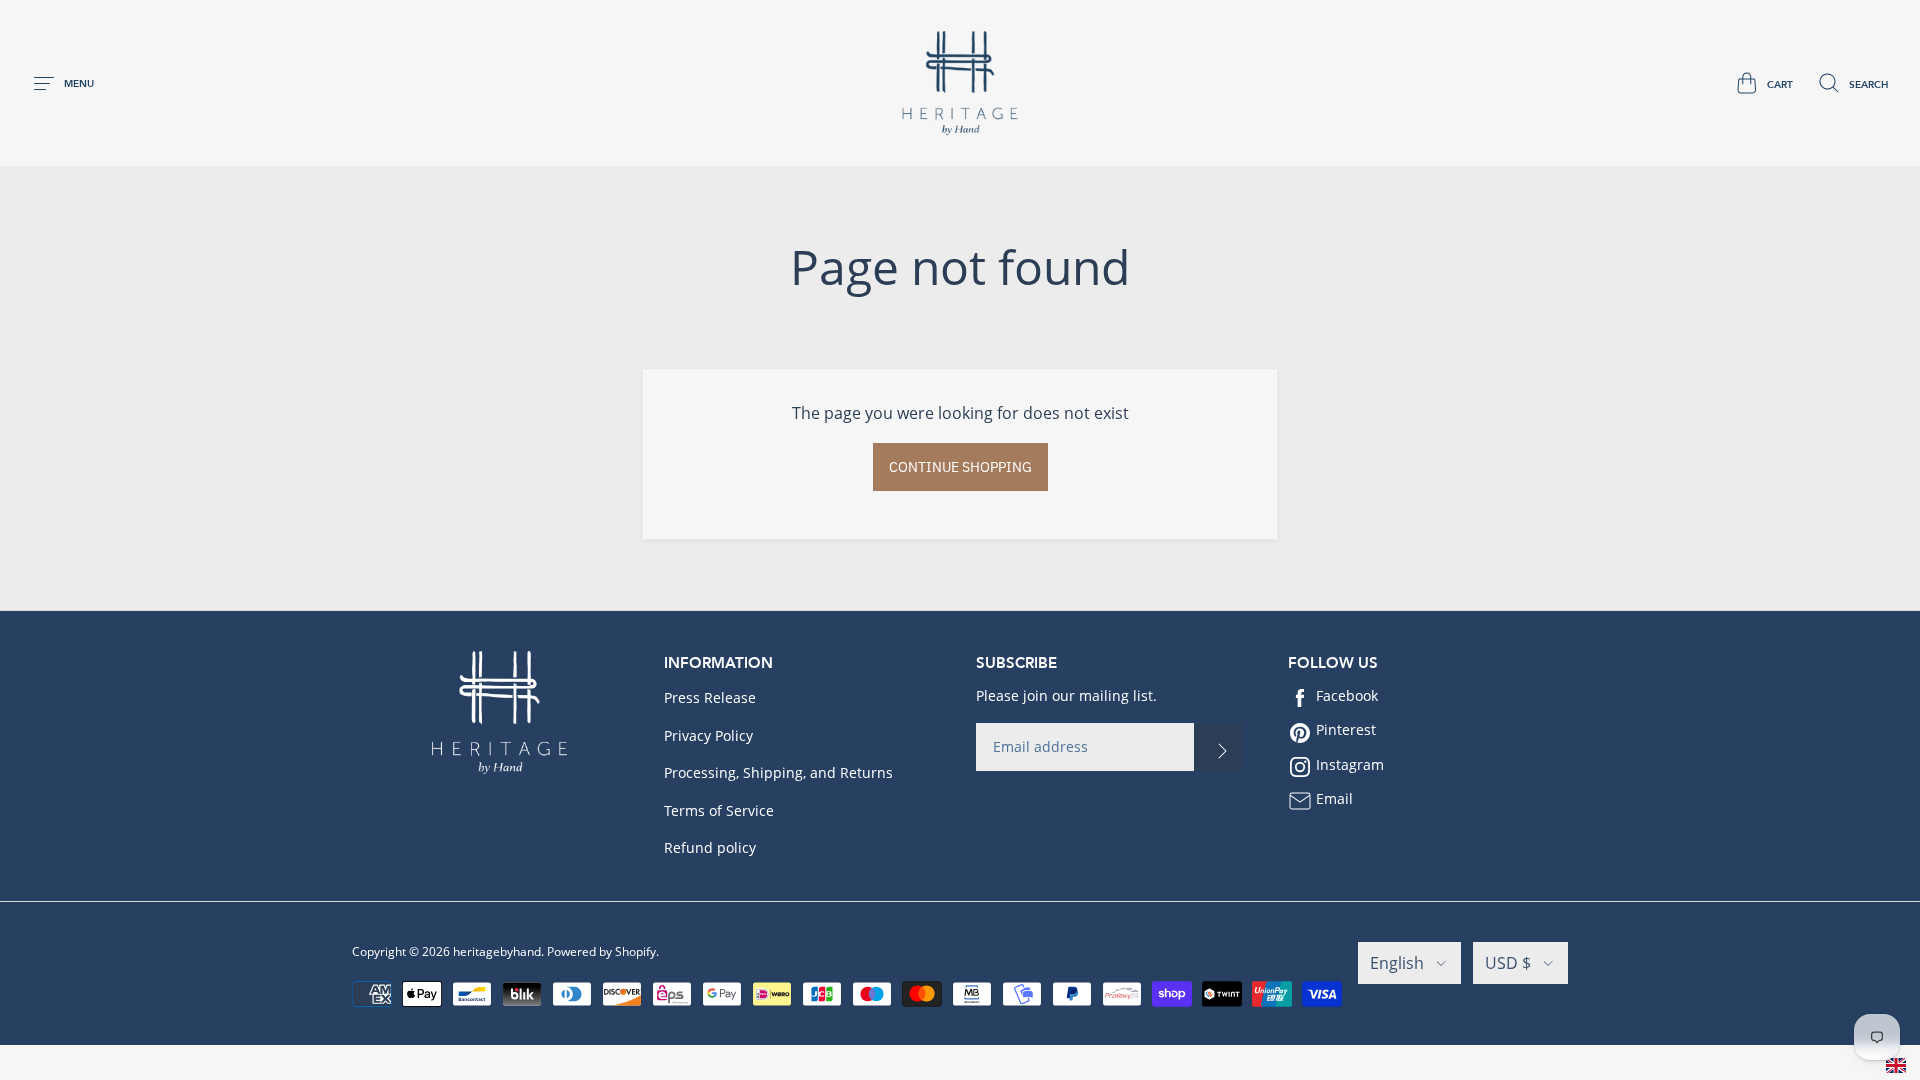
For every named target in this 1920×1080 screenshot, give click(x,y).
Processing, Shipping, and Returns (778, 772)
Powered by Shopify (601, 951)
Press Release (710, 697)
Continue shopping (960, 467)
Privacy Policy (708, 735)
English (1397, 963)
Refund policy (710, 847)
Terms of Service (719, 810)
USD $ (1508, 963)
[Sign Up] (1218, 747)
